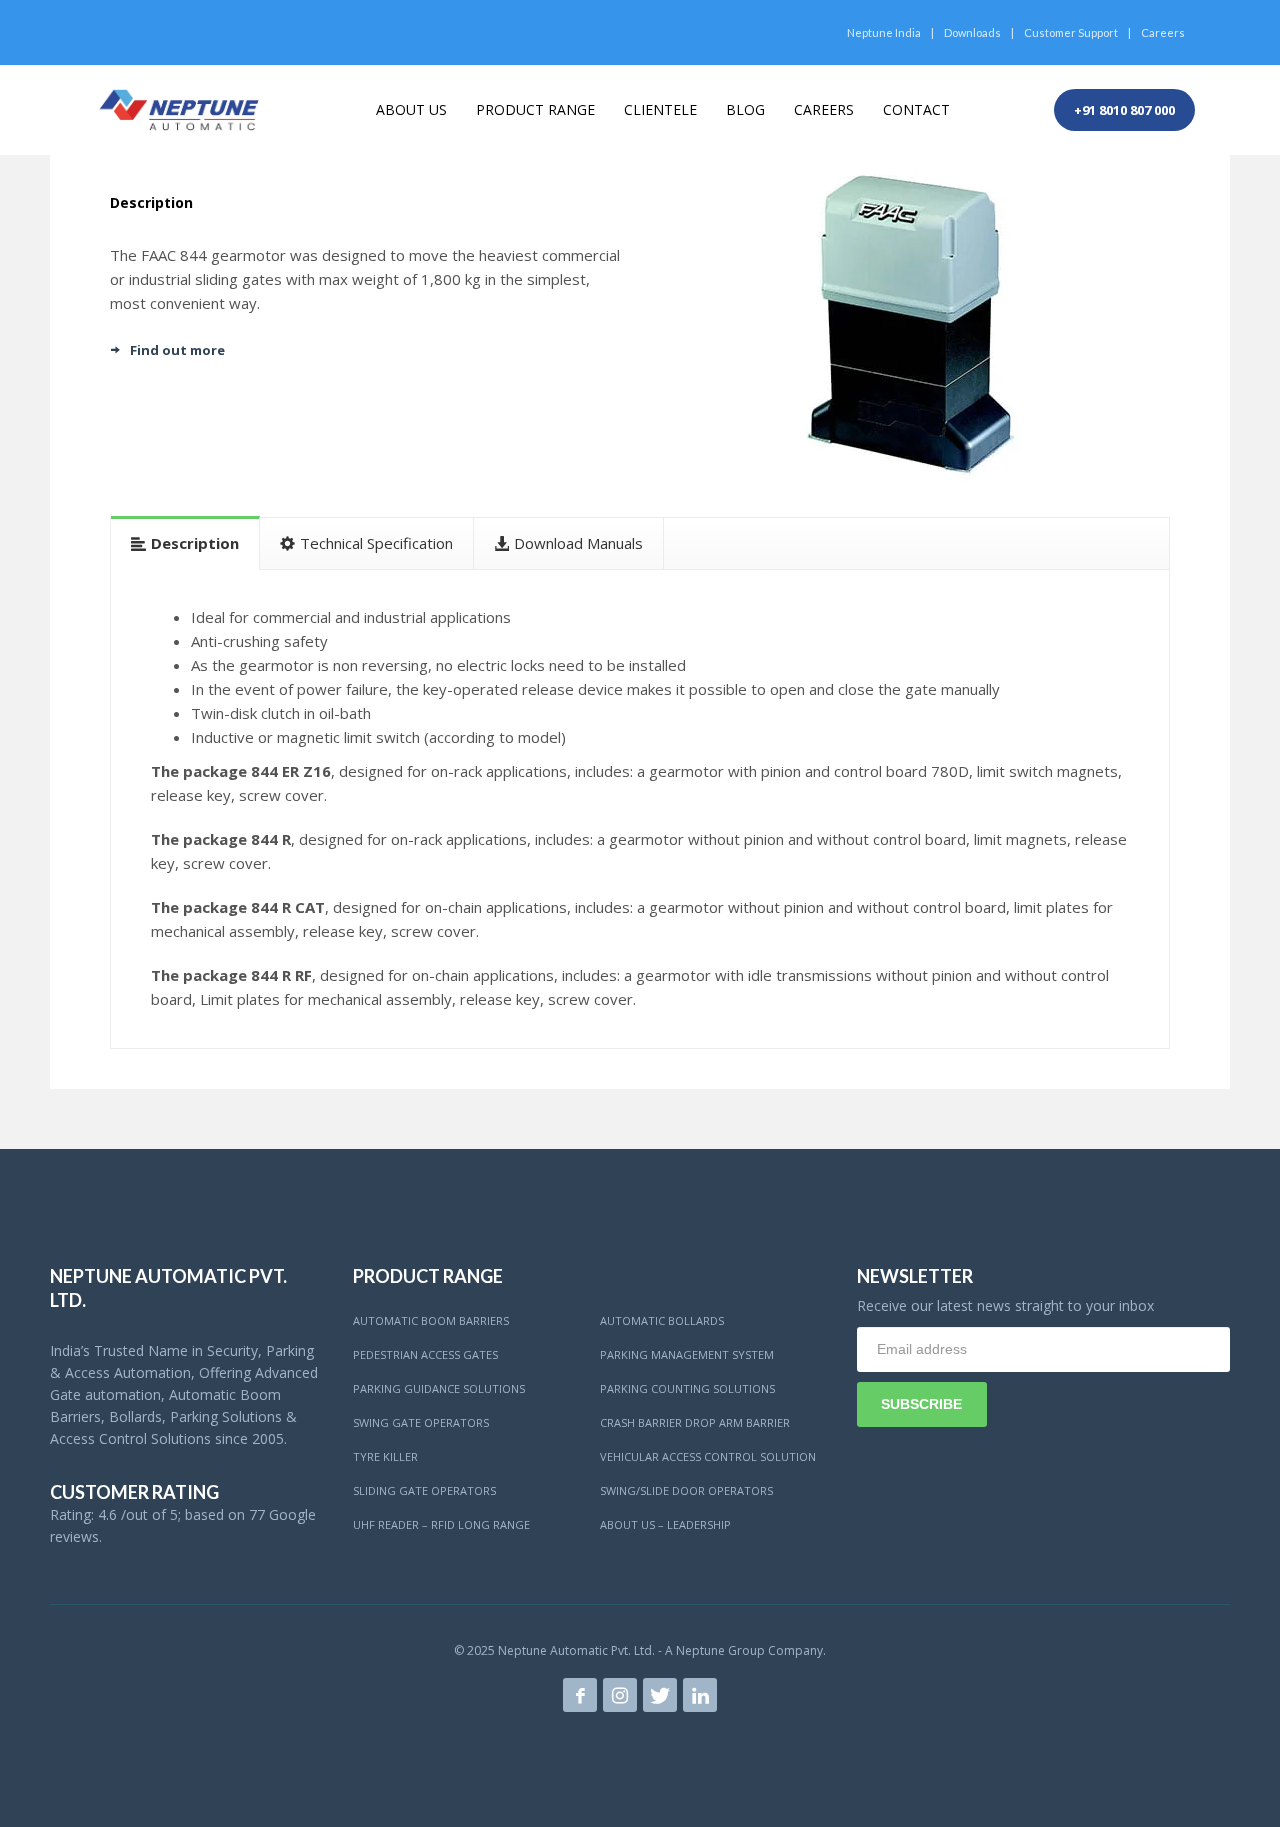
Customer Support (1071, 32)
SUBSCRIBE (921, 1404)
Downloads (972, 32)
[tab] (185, 542)
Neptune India (884, 32)
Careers (1163, 32)
